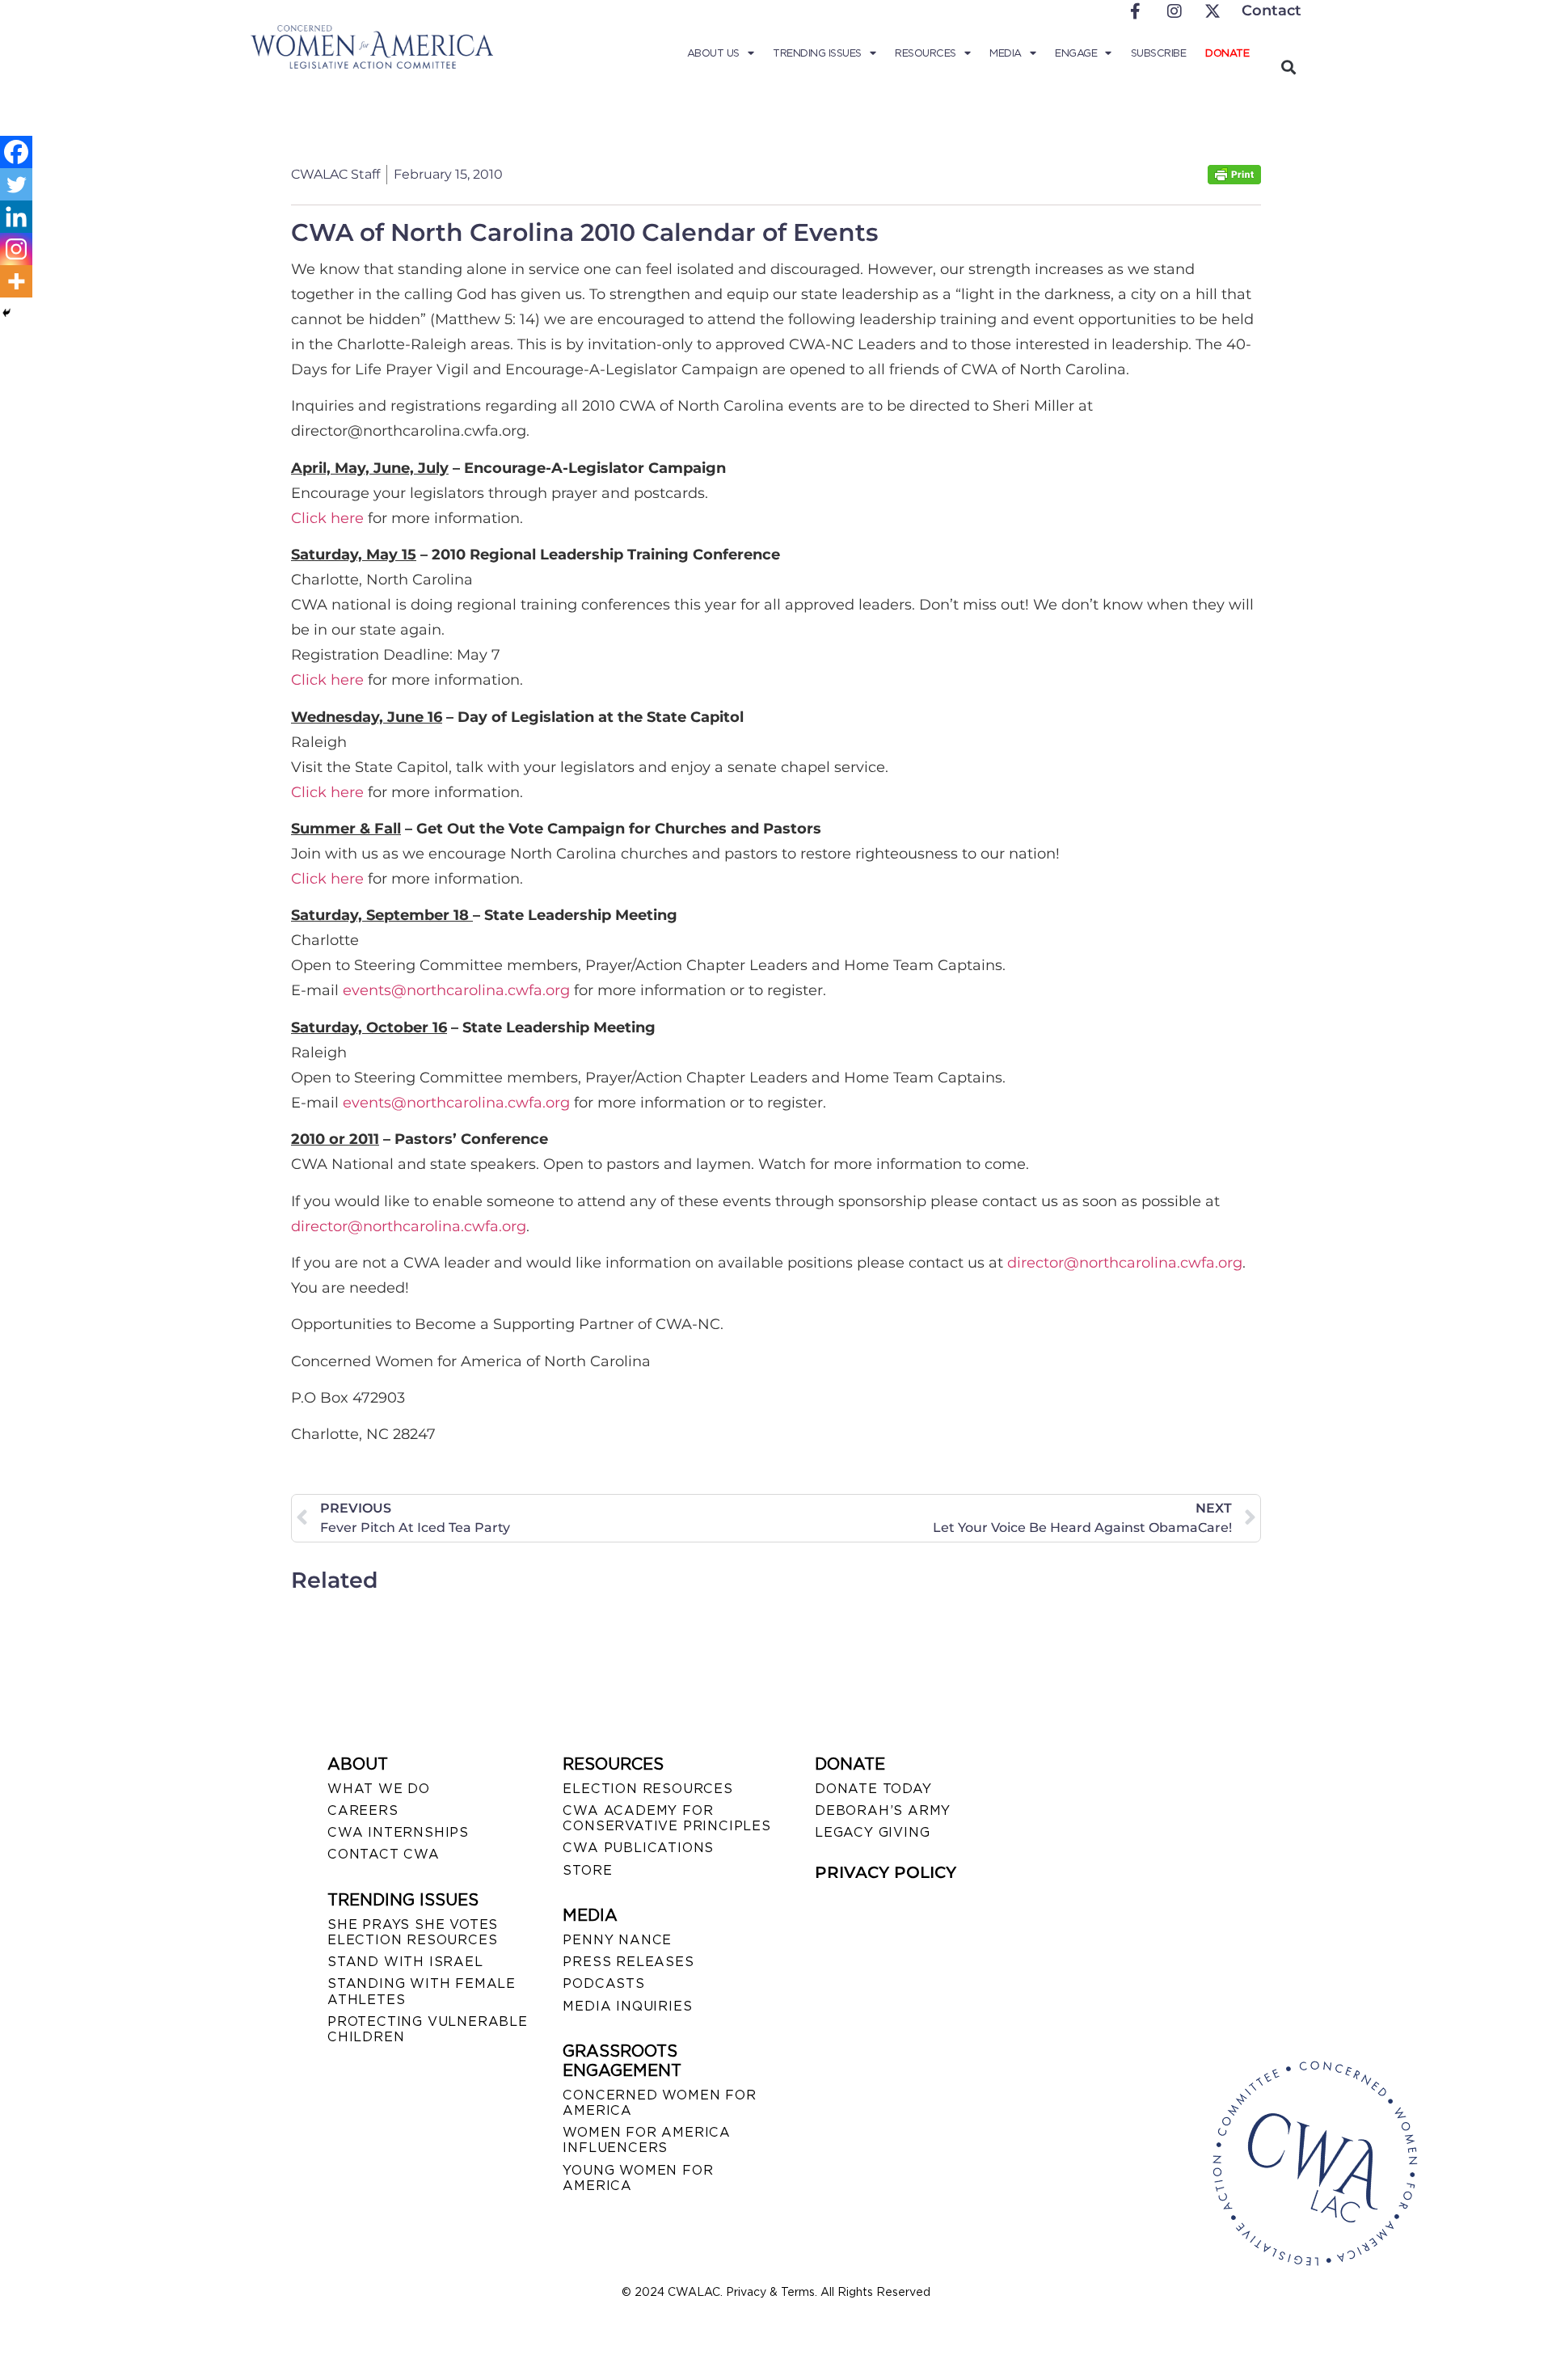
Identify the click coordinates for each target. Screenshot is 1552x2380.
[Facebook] (16, 152)
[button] (1288, 67)
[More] (16, 281)
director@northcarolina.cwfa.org (409, 1226)
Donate (1227, 53)
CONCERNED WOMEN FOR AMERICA (659, 2103)
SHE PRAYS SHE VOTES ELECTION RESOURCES (413, 1932)
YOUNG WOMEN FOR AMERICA (638, 2178)
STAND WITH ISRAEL (405, 1962)
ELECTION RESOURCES (647, 1789)
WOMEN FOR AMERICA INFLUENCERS (647, 2140)
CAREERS (363, 1810)
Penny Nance (617, 1940)
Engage (1076, 53)
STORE (587, 1870)
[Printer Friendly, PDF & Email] (1234, 180)
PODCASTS (603, 1983)
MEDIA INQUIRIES (627, 2006)
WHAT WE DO (379, 1789)
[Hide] (6, 313)
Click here (327, 518)
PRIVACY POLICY (886, 1872)
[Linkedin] (16, 217)
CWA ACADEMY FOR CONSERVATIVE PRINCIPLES (666, 1818)
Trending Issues (817, 53)
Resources (926, 53)
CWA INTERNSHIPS (398, 1832)
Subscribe (1159, 53)
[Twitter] (16, 184)
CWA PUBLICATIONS (638, 1848)
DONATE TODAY (873, 1789)
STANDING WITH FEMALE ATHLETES (422, 1991)
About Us (713, 53)
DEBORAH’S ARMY (883, 1810)
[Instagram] (16, 249)
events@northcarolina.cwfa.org (456, 990)
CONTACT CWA (384, 1854)
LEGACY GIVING (872, 1832)
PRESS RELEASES (628, 1962)
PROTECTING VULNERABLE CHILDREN (428, 2029)
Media (1006, 53)
